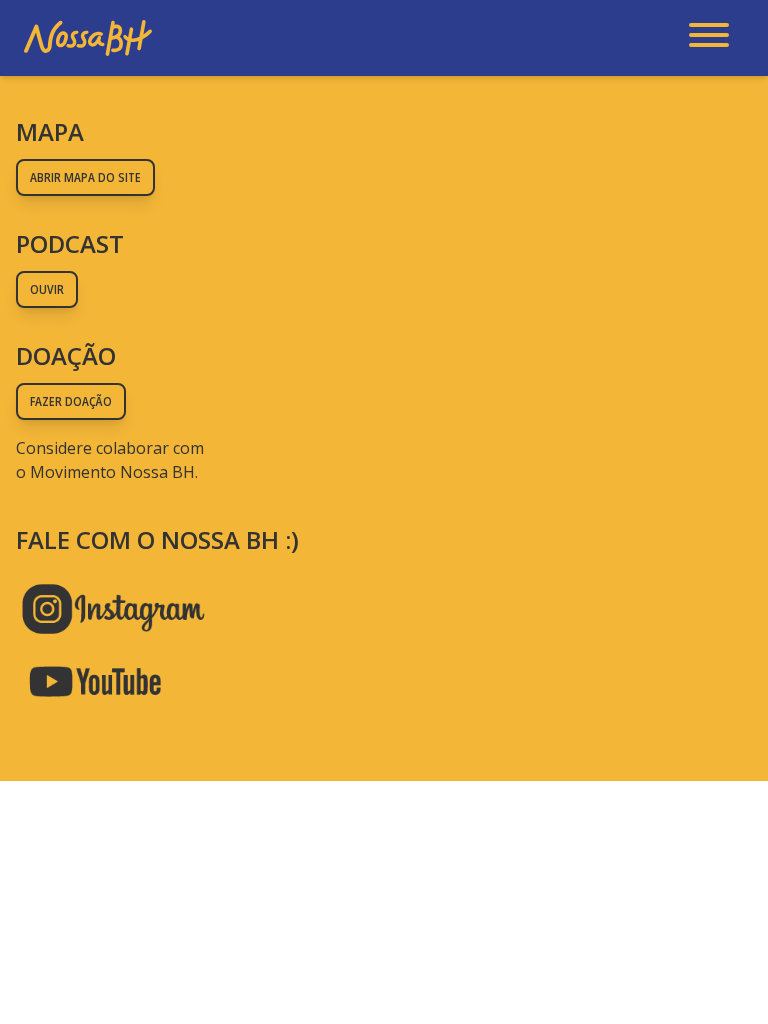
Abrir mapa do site (85, 177)
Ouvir (47, 289)
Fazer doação (71, 401)
